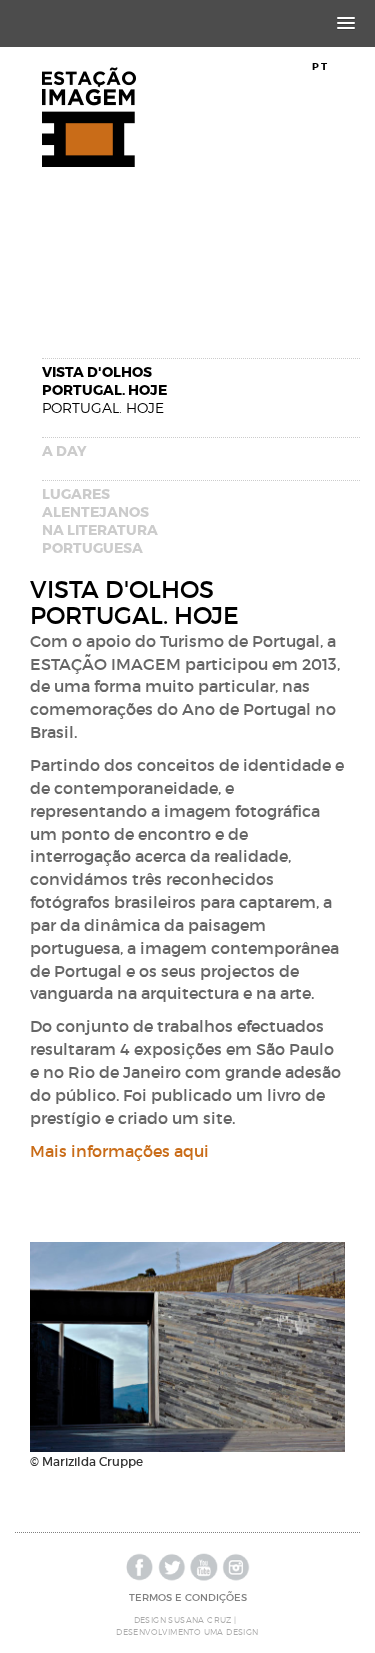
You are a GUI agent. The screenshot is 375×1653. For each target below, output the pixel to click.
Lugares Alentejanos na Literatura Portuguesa (100, 521)
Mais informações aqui (119, 1151)
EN (343, 66)
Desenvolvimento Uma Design (187, 1632)
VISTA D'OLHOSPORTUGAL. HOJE (104, 389)
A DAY (64, 451)
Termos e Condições (188, 1597)
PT (320, 66)
